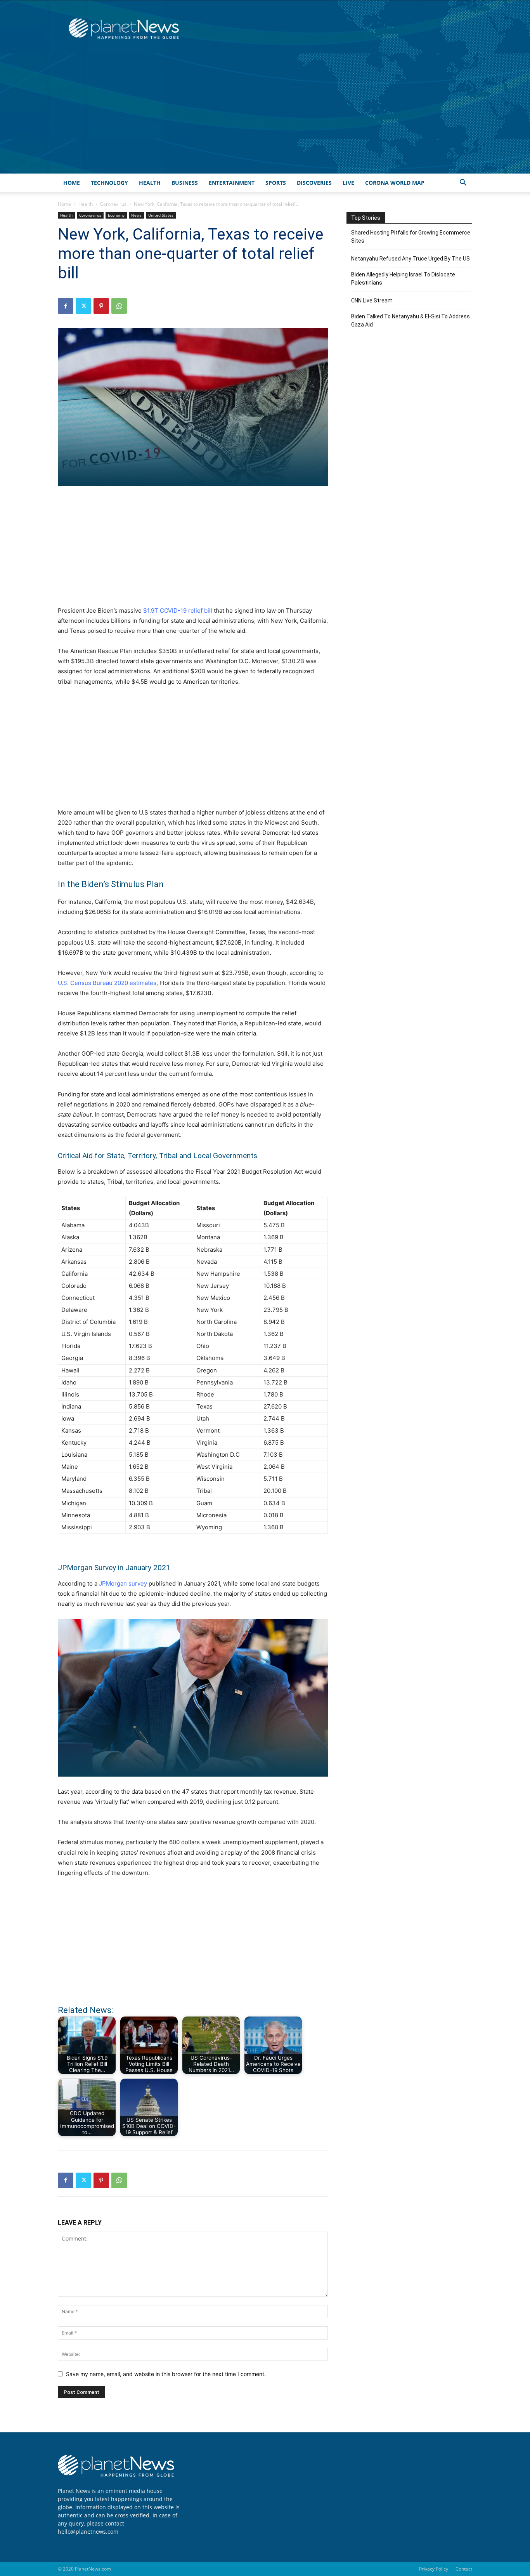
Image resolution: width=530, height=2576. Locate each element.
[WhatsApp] (119, 306)
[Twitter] (83, 306)
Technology (109, 183)
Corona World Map (395, 183)
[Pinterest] (101, 306)
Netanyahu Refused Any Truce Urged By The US (410, 259)
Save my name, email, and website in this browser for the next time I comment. (166, 2374)
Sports (276, 183)
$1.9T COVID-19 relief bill (178, 611)
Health (150, 183)
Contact (464, 2569)
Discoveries (314, 183)
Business (185, 183)
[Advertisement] (265, 115)
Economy (116, 215)
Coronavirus (113, 204)
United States (161, 215)
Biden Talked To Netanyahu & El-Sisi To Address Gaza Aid (410, 320)
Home (72, 183)
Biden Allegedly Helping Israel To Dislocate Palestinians (403, 279)
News (136, 215)
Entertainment (232, 183)
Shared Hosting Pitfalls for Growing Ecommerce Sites (411, 237)
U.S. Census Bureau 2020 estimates (107, 983)
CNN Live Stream (372, 301)
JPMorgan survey (123, 1583)
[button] (463, 183)
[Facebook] (66, 306)
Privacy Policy (434, 2569)
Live (348, 183)
